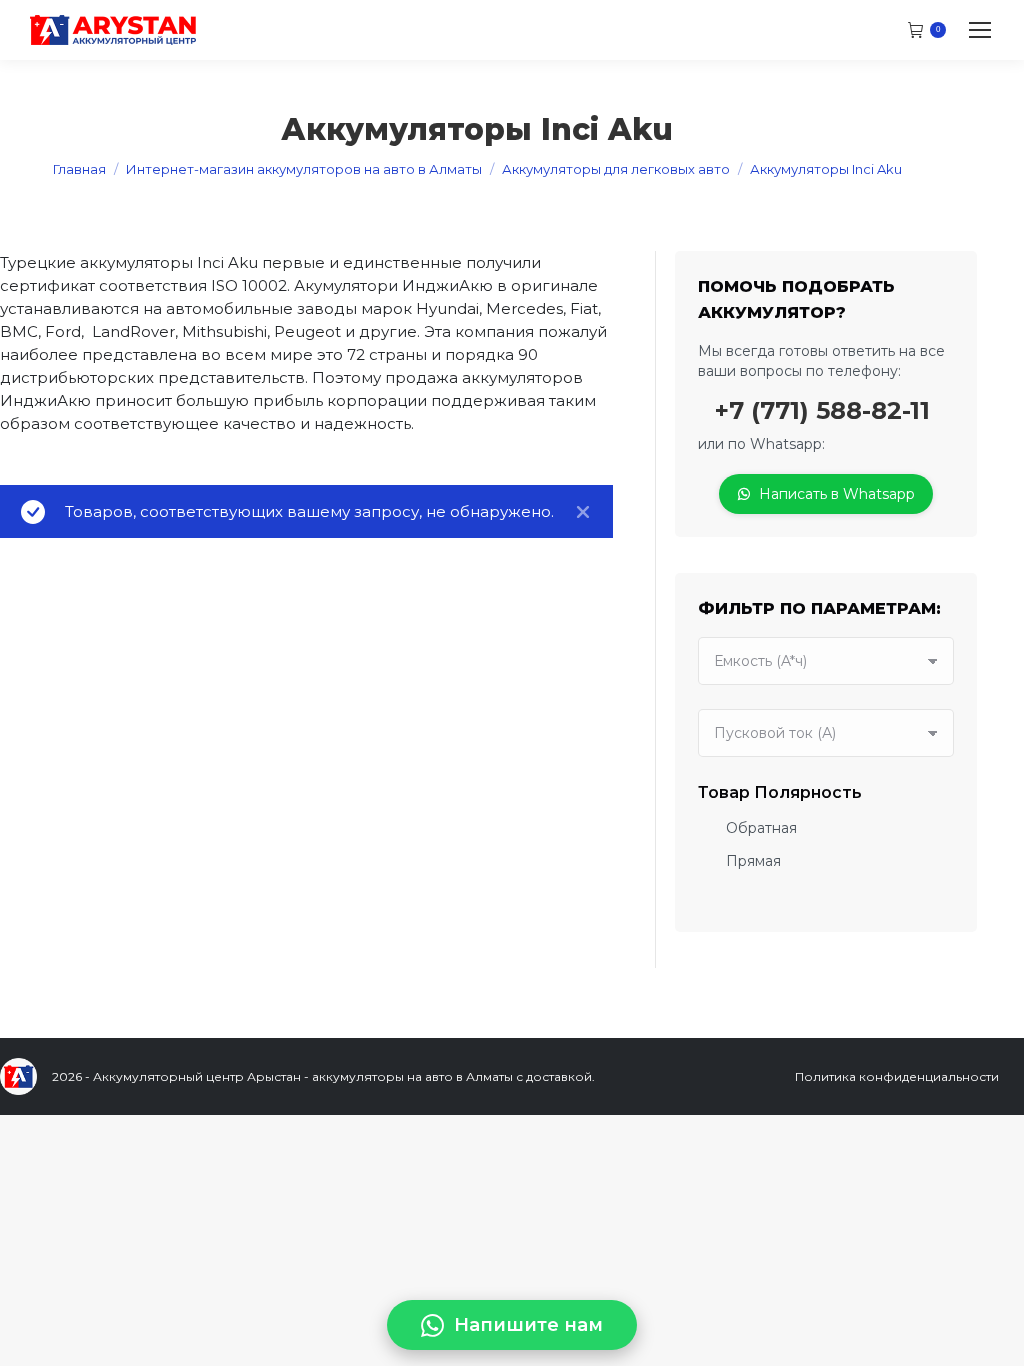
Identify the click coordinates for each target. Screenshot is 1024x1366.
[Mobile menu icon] (980, 30)
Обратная (761, 828)
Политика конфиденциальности (897, 1076)
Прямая (753, 861)
